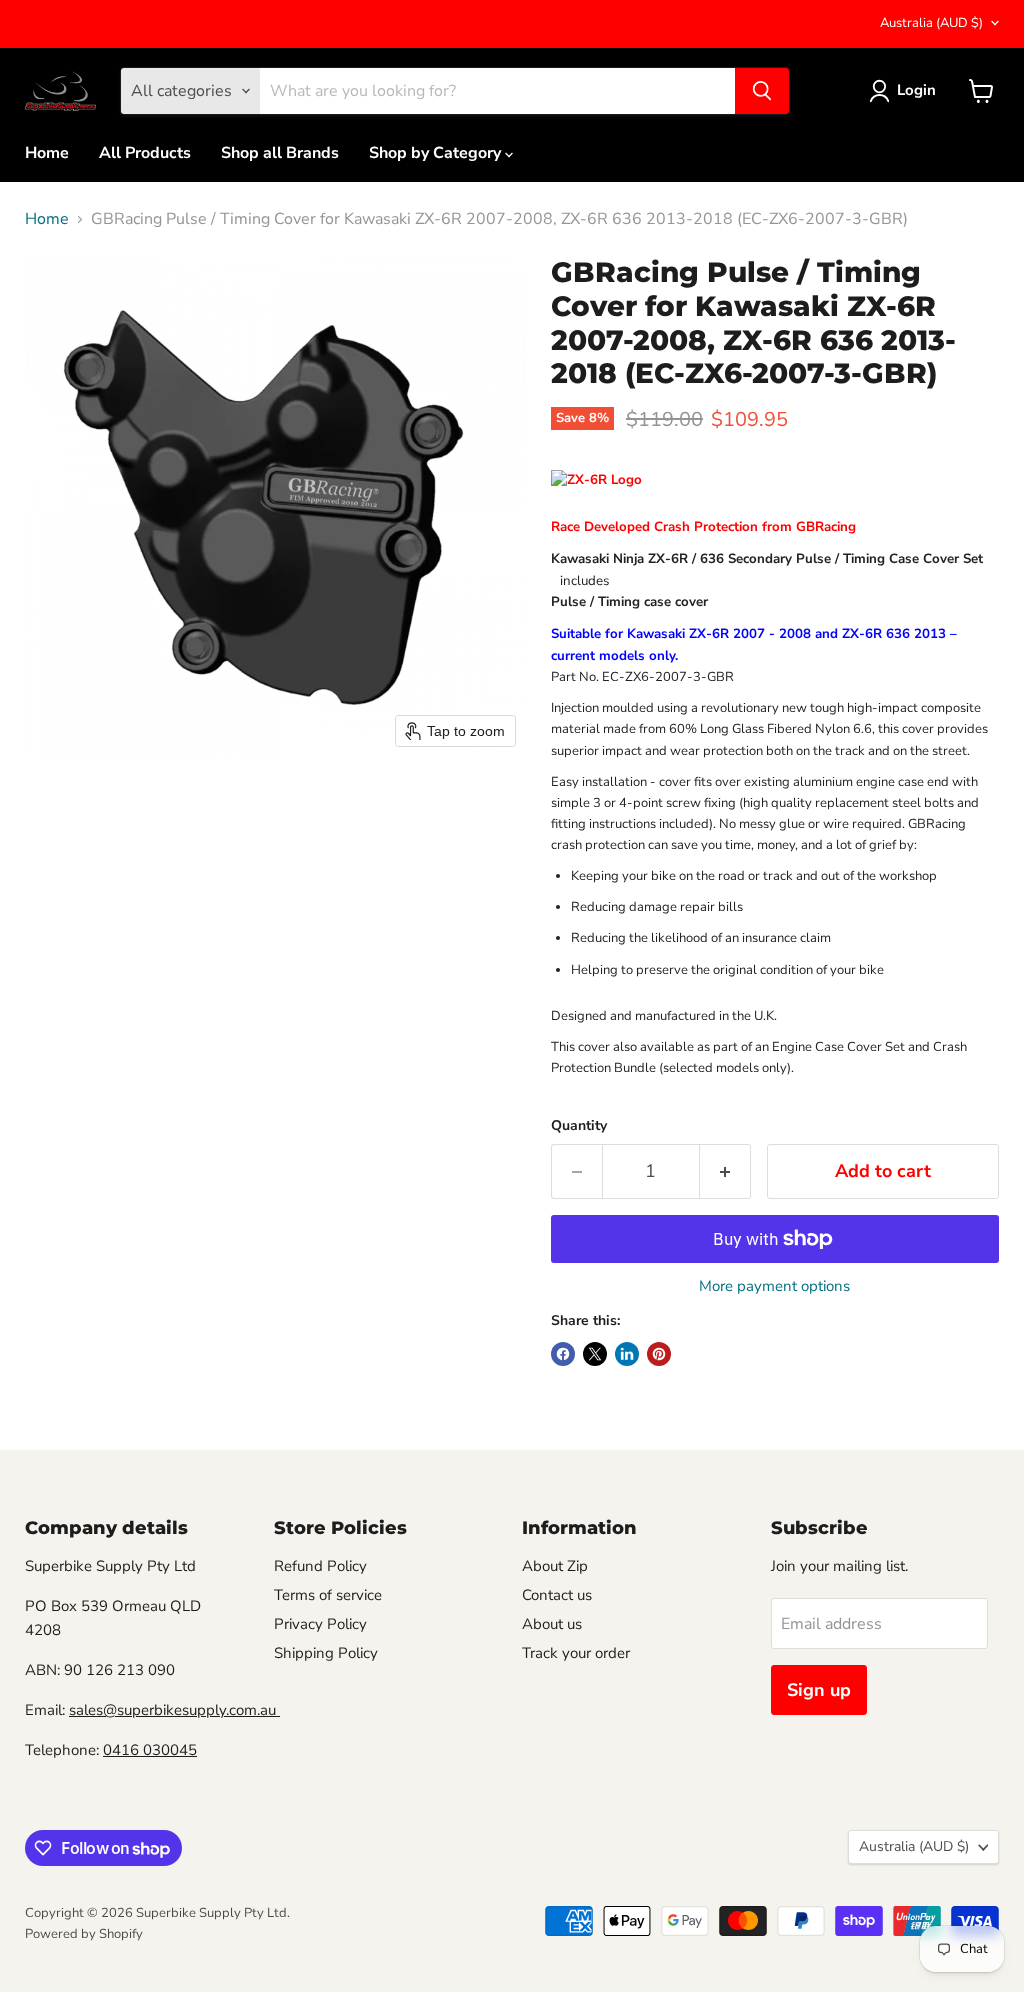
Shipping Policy (326, 1653)
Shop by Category (437, 153)
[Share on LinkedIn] (627, 1354)
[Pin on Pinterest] (659, 1354)
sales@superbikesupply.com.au (174, 1710)
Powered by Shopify (84, 1934)
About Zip (555, 1566)
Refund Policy (320, 1566)
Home (47, 153)
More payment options (774, 1286)
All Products (145, 153)
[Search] (762, 91)
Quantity (579, 1126)
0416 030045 (150, 1750)
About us (552, 1624)
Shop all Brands (280, 153)
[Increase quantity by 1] (725, 1171)
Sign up (819, 1690)
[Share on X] (595, 1354)
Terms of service (328, 1595)
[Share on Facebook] (563, 1354)
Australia (931, 23)
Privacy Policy (320, 1624)
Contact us (557, 1595)
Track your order (576, 1653)
